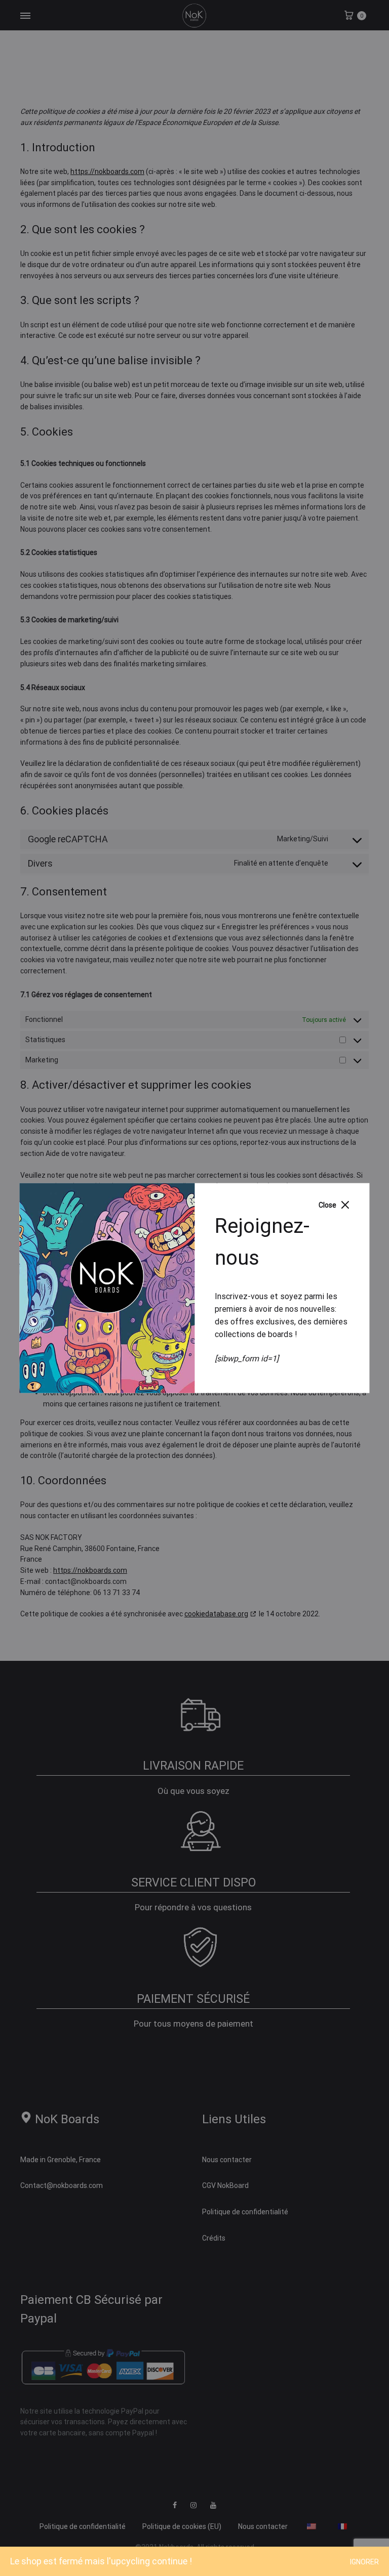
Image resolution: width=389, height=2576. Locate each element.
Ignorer (364, 2562)
